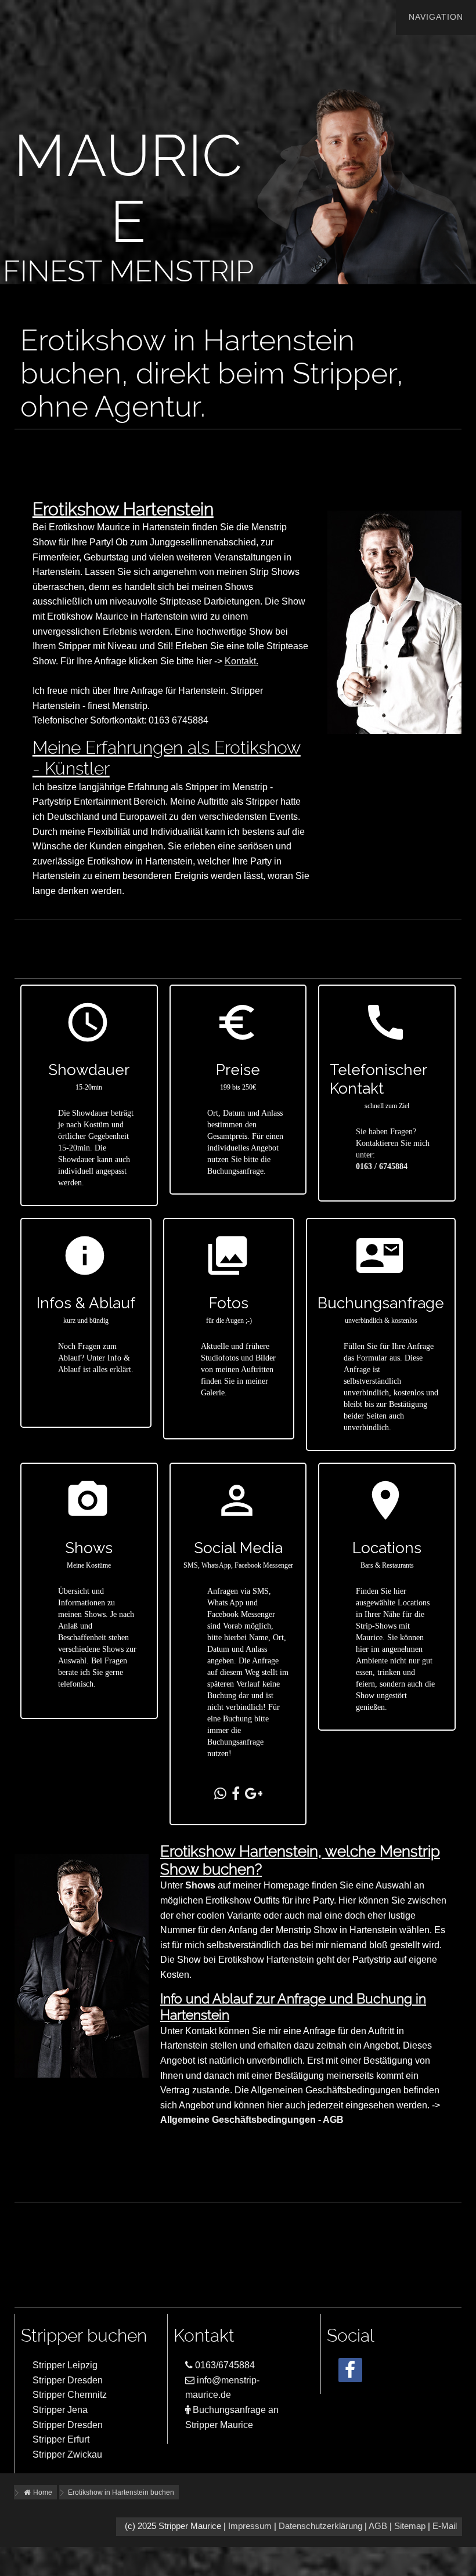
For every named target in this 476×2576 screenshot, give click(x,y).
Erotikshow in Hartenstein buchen (121, 2492)
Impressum (250, 2526)
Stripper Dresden (68, 2380)
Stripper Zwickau (67, 2454)
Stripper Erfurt (61, 2439)
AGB (378, 2526)
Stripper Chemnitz (70, 2395)
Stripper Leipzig (65, 2365)
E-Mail (445, 2526)
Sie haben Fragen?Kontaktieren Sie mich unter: (393, 1143)
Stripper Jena (60, 2410)
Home (42, 2492)
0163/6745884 (224, 2365)
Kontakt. (241, 661)
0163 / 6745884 (382, 1166)
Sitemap (410, 2526)
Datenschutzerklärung (320, 2526)
